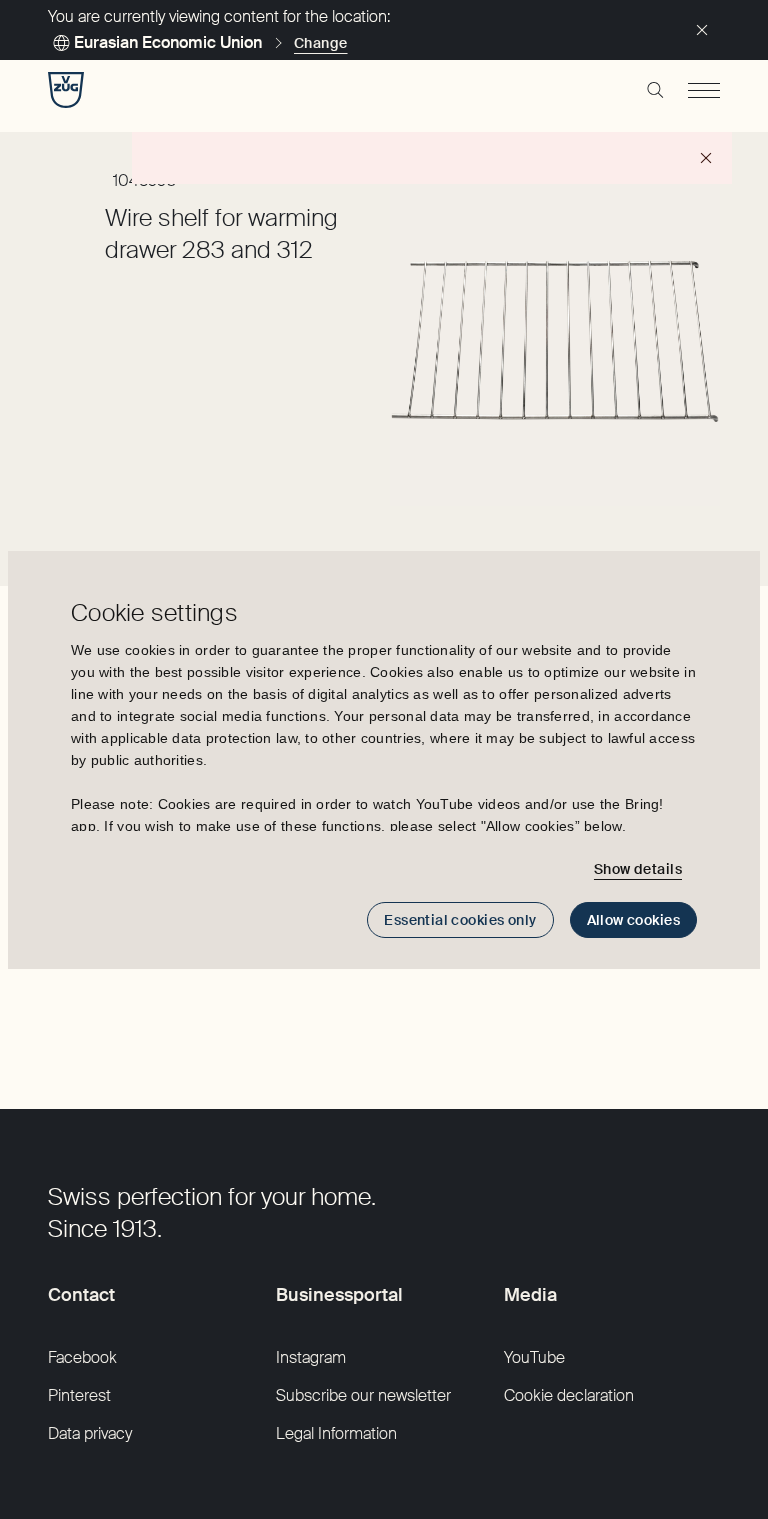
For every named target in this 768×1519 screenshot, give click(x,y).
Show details (638, 869)
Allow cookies (633, 920)
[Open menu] (704, 90)
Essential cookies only (460, 920)
